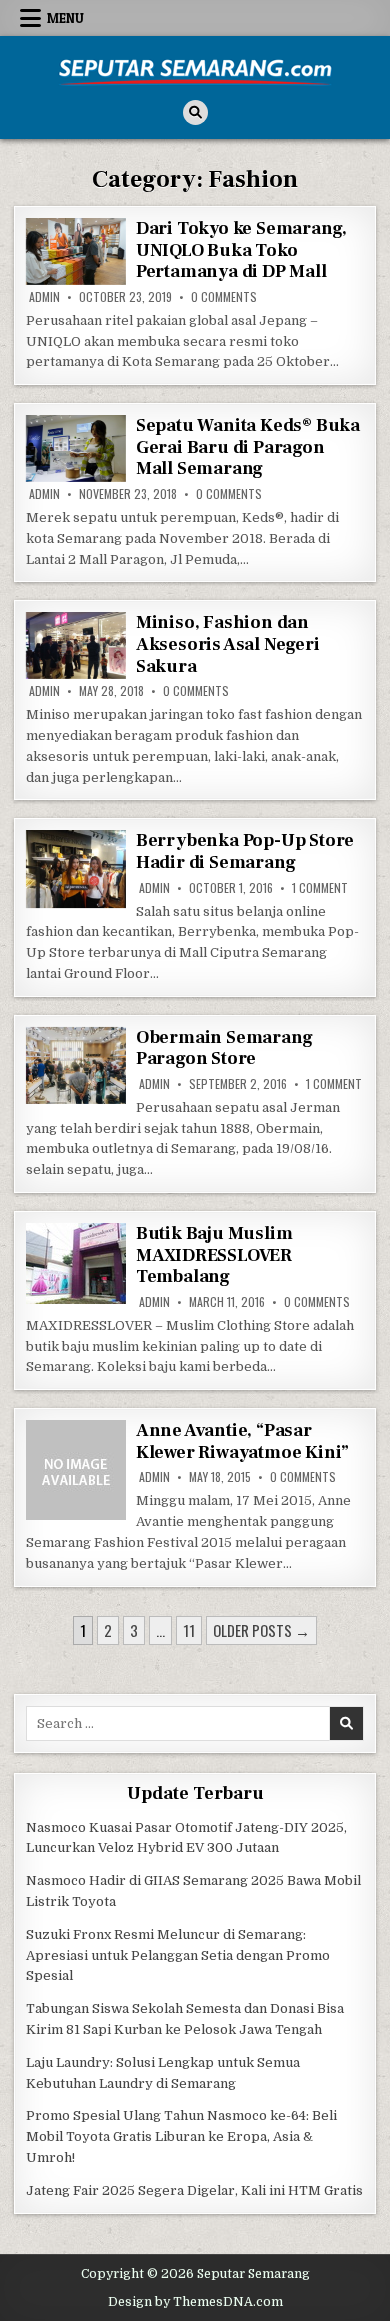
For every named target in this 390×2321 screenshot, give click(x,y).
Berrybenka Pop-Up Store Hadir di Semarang (245, 851)
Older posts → (261, 1630)
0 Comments (224, 297)
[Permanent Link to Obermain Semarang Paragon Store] (76, 1066)
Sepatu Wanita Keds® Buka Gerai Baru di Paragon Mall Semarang (248, 447)
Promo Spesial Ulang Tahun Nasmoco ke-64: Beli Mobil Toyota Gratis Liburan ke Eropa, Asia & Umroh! (181, 2136)
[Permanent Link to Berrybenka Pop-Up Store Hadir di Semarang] (76, 869)
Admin (44, 297)
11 (189, 1630)
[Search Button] (195, 112)
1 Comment (320, 888)
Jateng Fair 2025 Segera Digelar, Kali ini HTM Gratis (194, 2190)
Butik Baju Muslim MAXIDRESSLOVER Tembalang (214, 1255)
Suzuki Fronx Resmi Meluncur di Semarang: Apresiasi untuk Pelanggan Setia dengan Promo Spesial (178, 1955)
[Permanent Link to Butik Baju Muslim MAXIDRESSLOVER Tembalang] (76, 1263)
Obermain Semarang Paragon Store (224, 1048)
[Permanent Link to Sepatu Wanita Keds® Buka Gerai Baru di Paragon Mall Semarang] (76, 448)
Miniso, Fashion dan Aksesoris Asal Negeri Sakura (228, 644)
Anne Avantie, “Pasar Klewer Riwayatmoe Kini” (242, 1441)
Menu (65, 18)
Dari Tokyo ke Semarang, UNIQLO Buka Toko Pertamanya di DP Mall (241, 250)
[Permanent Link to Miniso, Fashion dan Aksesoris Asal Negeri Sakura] (76, 645)
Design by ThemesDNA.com (195, 2302)
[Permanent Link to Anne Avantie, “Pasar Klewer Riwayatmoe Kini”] (76, 1470)
